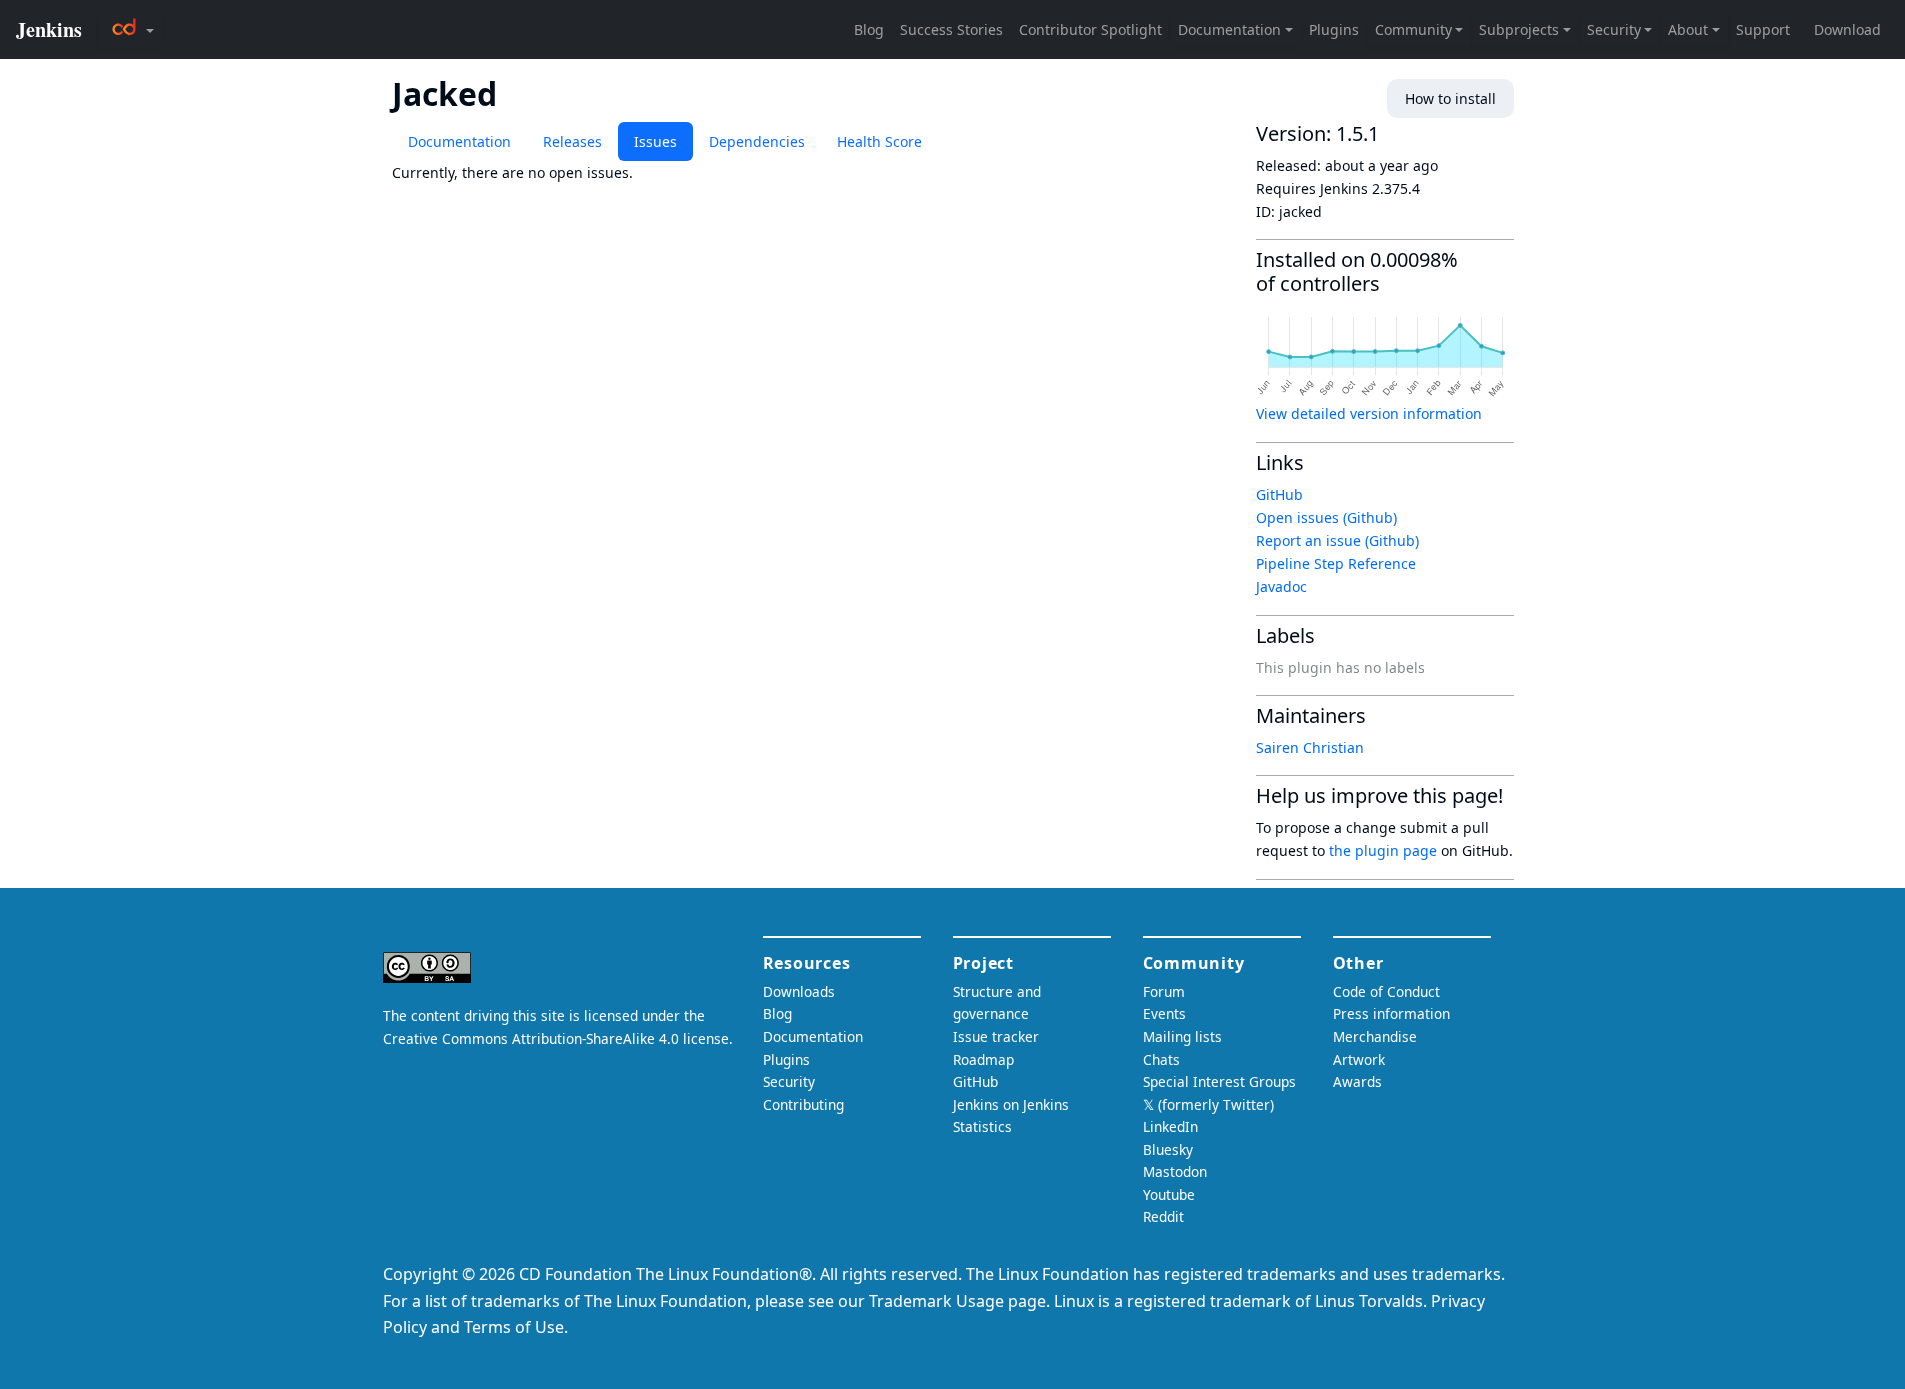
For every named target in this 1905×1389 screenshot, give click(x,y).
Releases (572, 141)
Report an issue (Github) (1337, 540)
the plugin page (1383, 850)
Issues (655, 141)
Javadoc (1281, 586)
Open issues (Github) (1326, 517)
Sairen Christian (1310, 747)
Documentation (459, 141)
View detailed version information (1369, 413)
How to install (1450, 98)
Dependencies (757, 141)
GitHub (1279, 494)
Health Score (879, 141)
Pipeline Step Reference (1336, 563)
